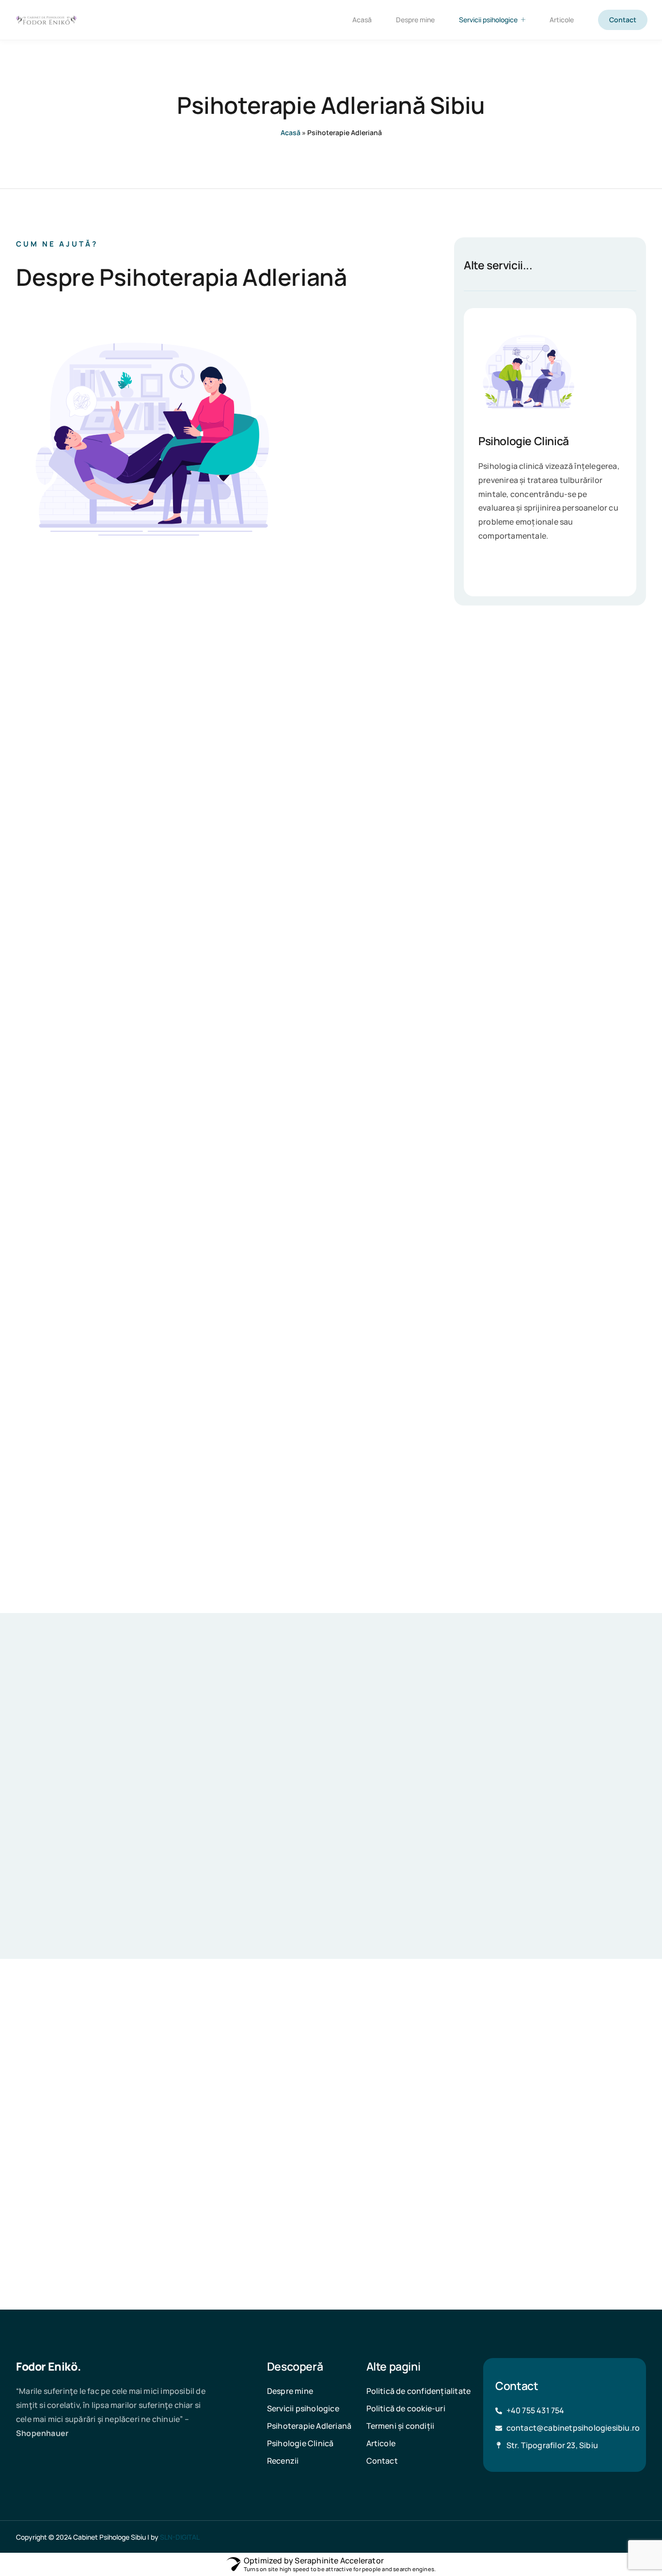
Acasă (362, 20)
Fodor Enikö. (48, 2366)
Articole (562, 20)
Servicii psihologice (488, 20)
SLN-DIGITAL (180, 2537)
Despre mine (415, 20)
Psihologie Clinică (524, 441)
